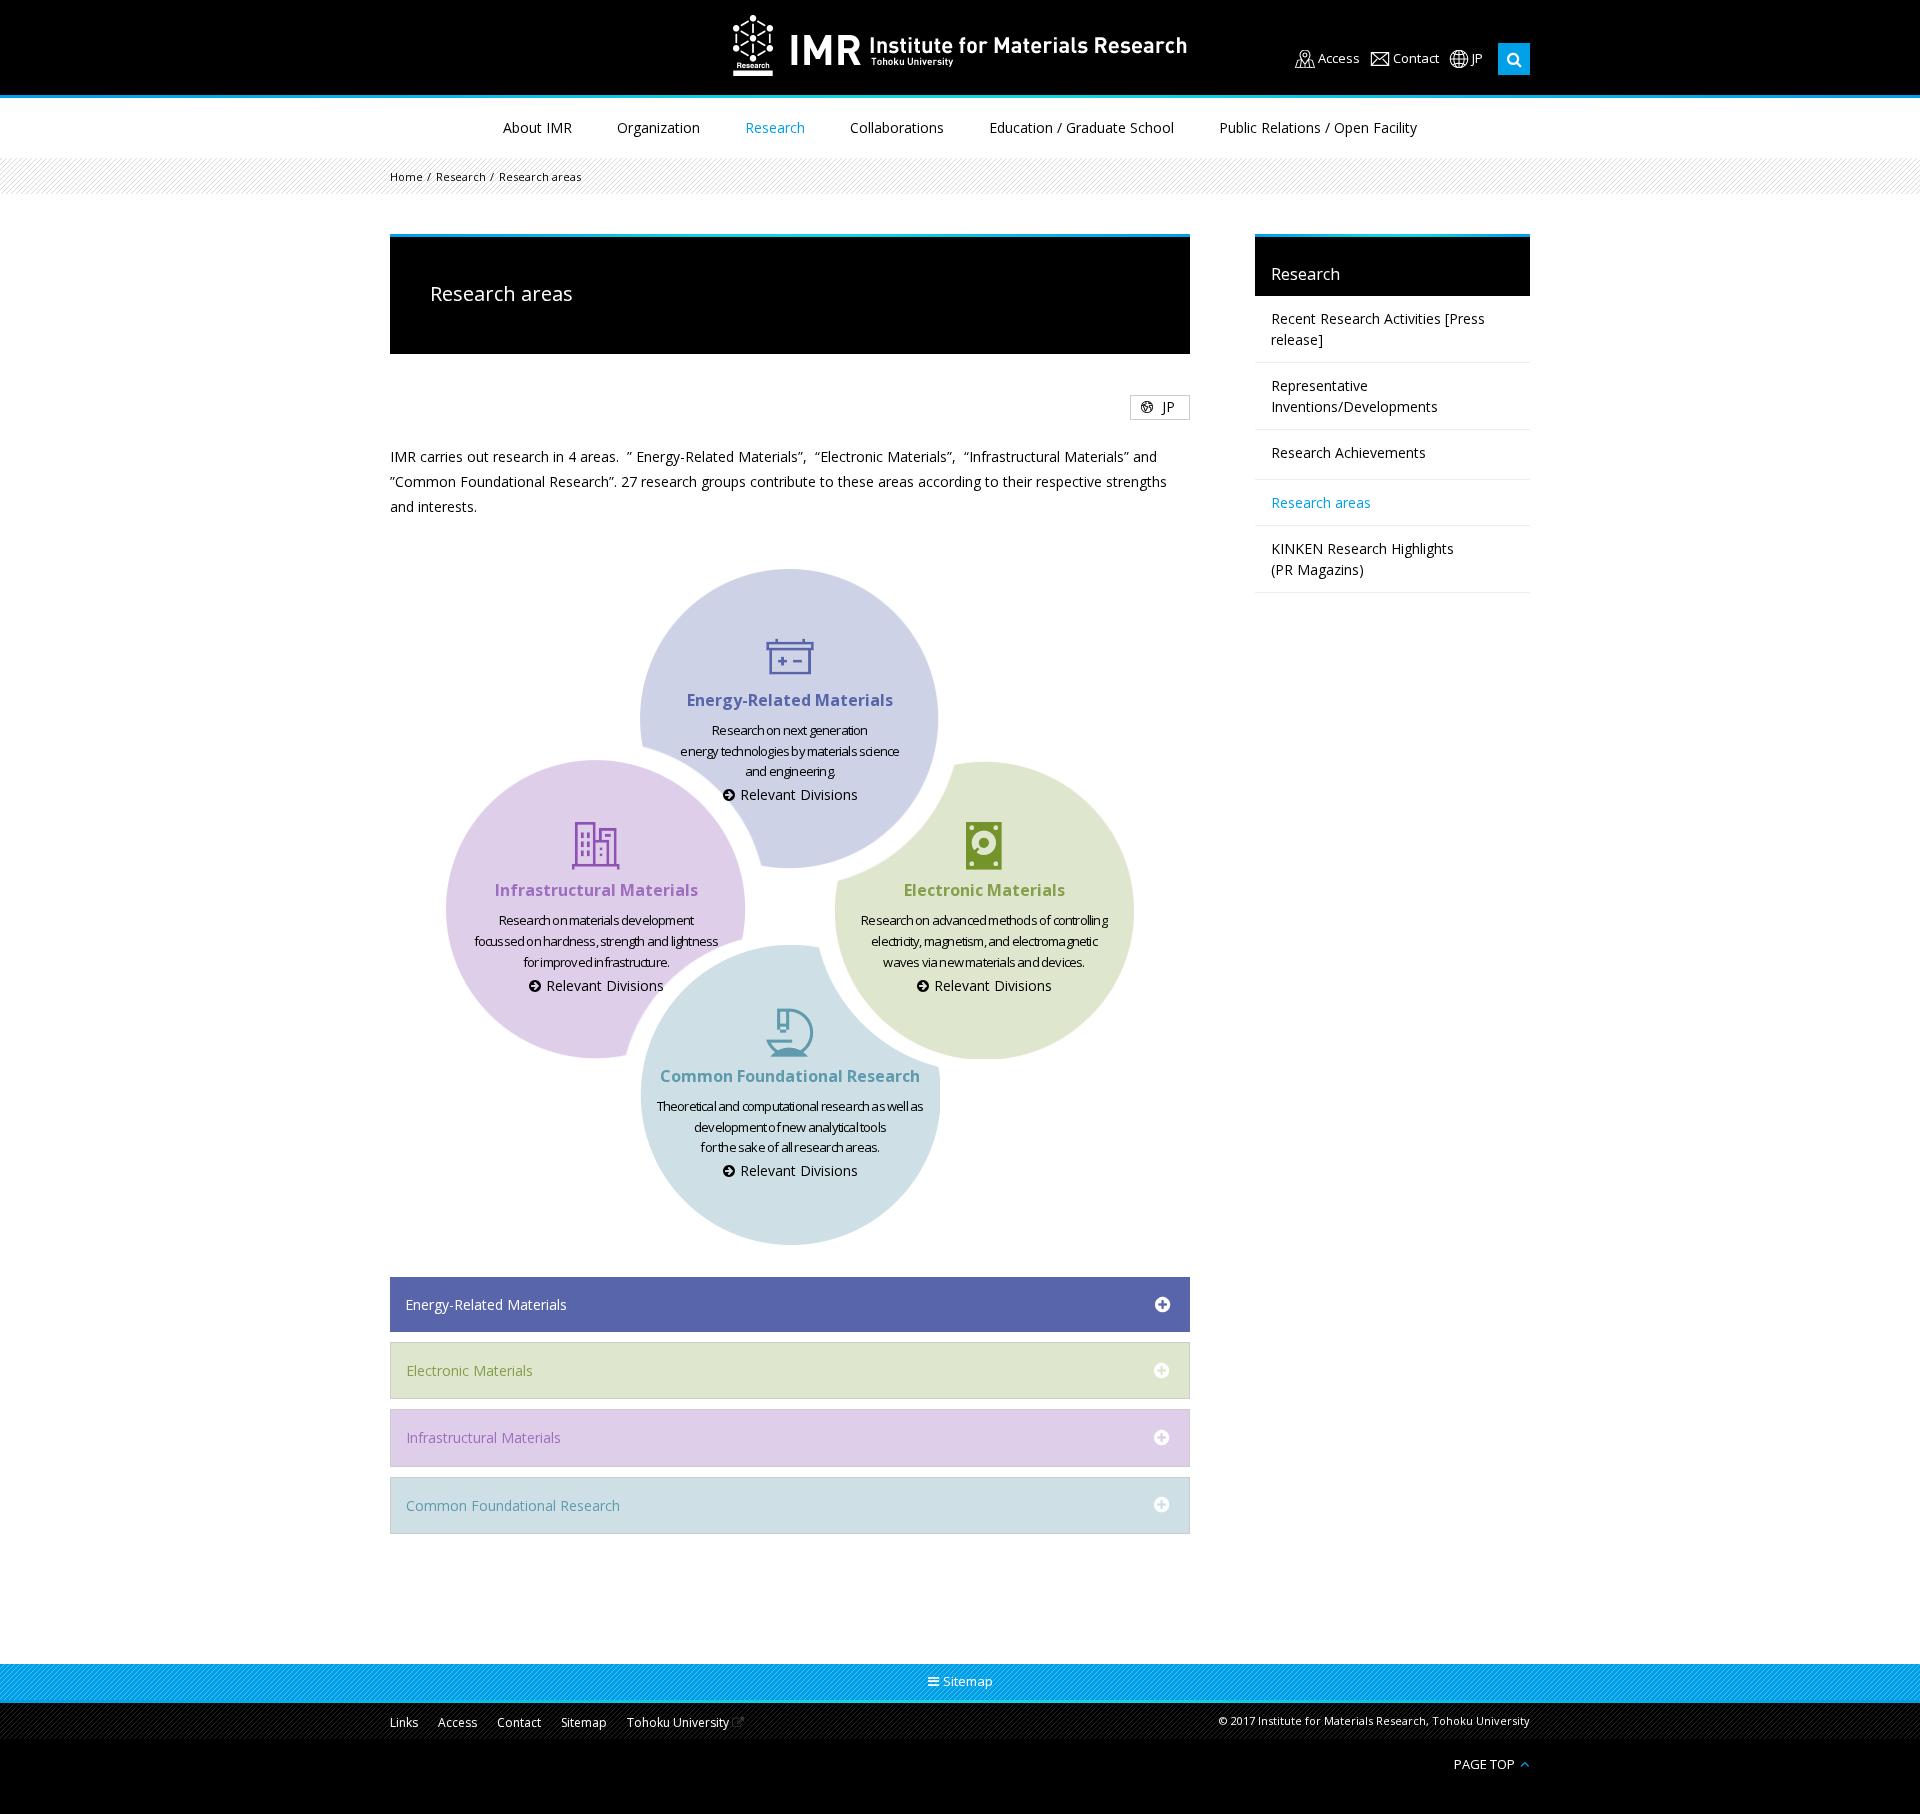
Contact (1416, 58)
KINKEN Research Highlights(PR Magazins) (1362, 559)
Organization (658, 127)
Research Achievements (1348, 452)
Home (406, 176)
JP (1477, 58)
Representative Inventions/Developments (1354, 396)
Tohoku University (678, 1723)
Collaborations (897, 127)
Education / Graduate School (1081, 127)
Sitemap (584, 1723)
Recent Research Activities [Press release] (1378, 329)
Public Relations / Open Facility (1318, 127)
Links (404, 1723)
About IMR (537, 127)
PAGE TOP (1484, 1763)
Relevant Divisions (799, 794)
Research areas (1321, 502)
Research (775, 127)
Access (1339, 58)
